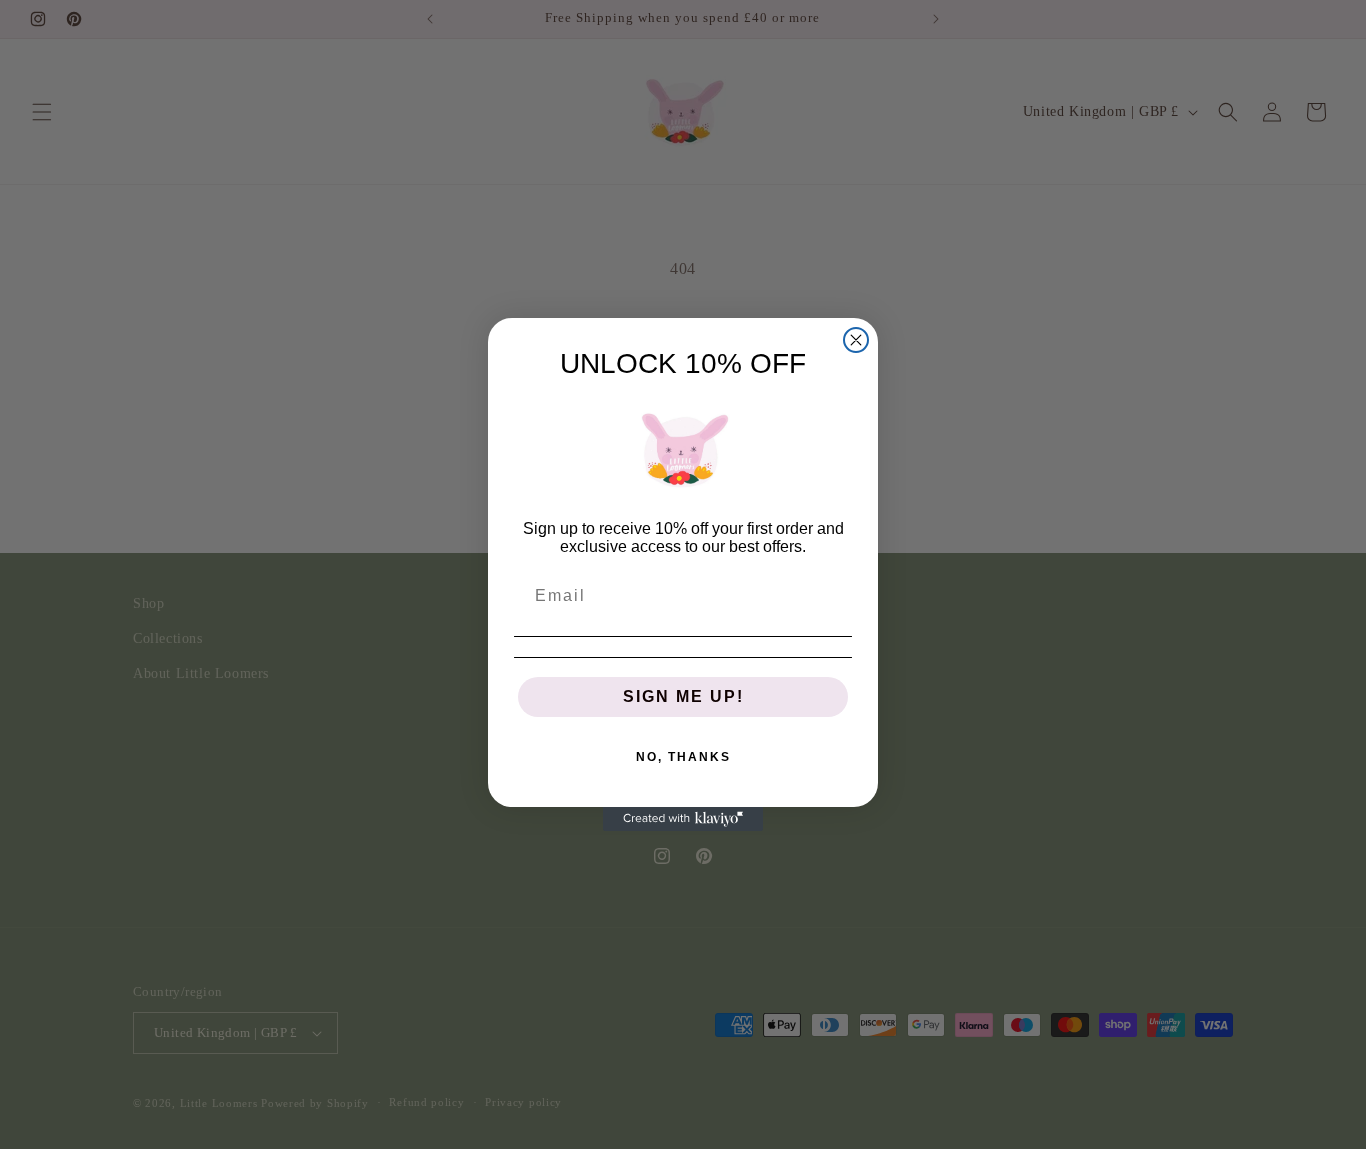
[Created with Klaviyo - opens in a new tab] (683, 819)
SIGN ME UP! (683, 696)
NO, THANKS (683, 757)
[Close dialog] (856, 340)
